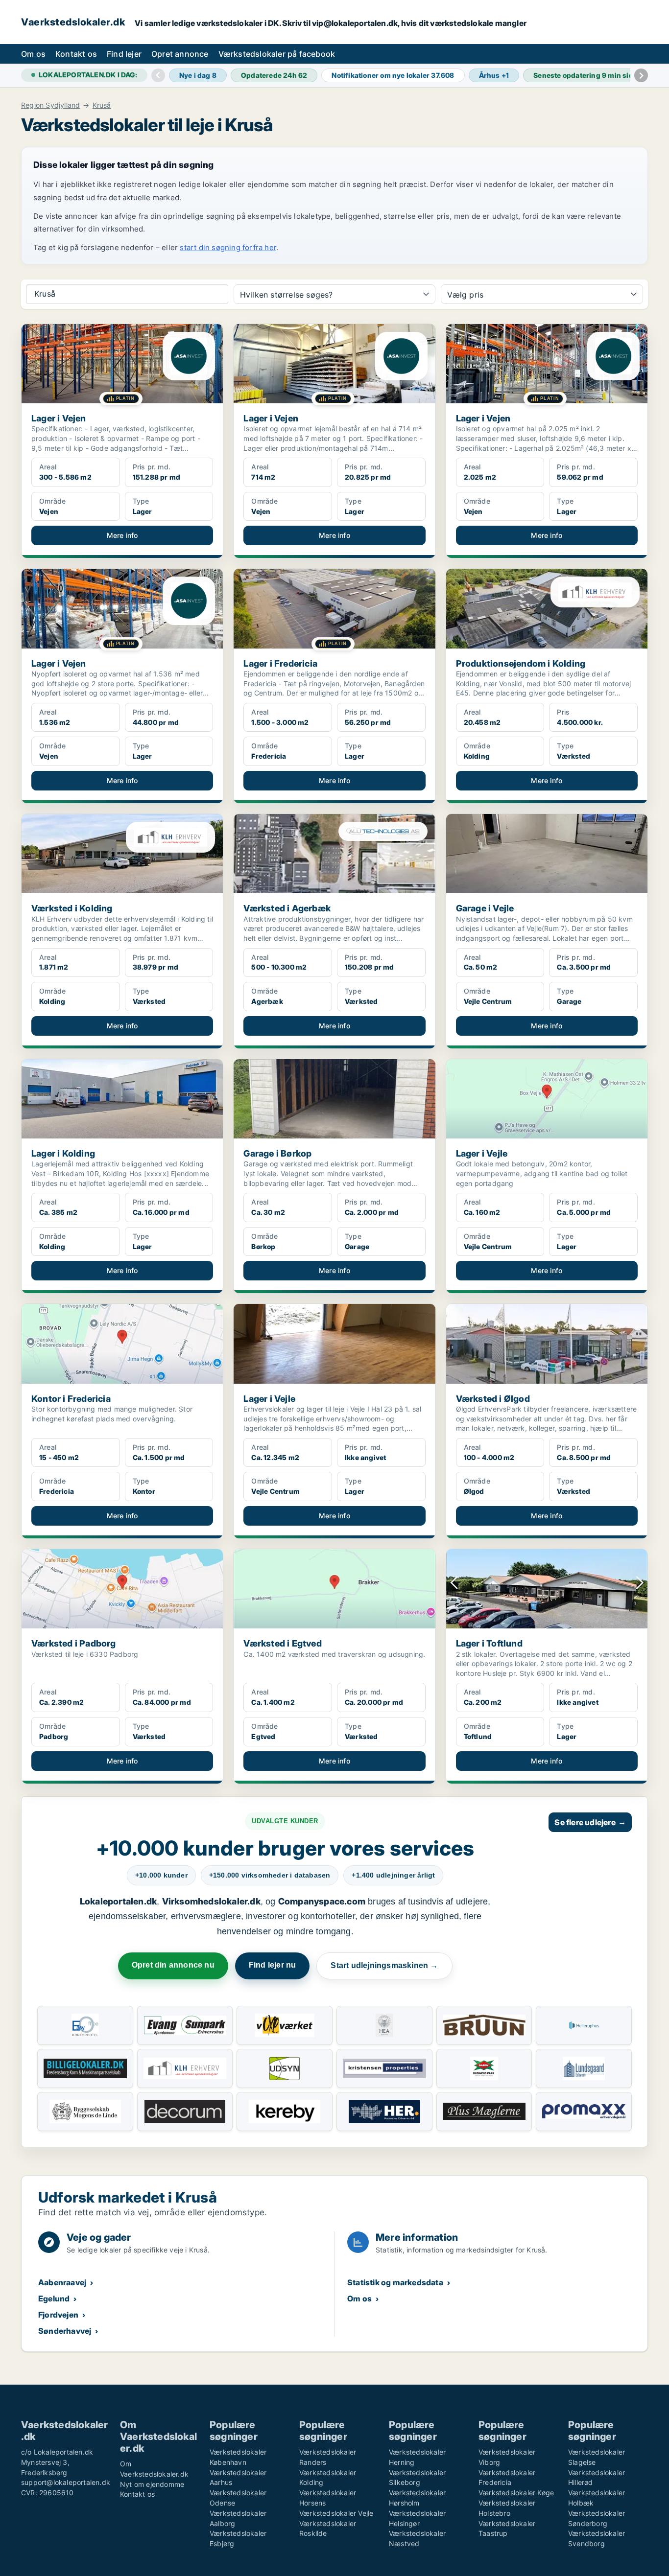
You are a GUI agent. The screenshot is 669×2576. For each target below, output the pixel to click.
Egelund (54, 2298)
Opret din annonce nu (173, 1965)
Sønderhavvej (65, 2331)
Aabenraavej (62, 2282)
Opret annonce (180, 54)
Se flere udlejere (590, 1822)
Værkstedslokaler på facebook (277, 54)
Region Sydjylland (50, 105)
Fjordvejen (58, 2315)
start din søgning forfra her (228, 247)
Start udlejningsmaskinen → (384, 1965)
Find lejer (124, 54)
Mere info (122, 535)
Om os (33, 54)
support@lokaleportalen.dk (66, 2482)
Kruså (102, 105)
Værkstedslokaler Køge (516, 2493)
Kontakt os (76, 54)
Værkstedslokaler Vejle (336, 2513)
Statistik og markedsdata (395, 2282)
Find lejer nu (273, 1965)
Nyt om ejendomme (152, 2484)
